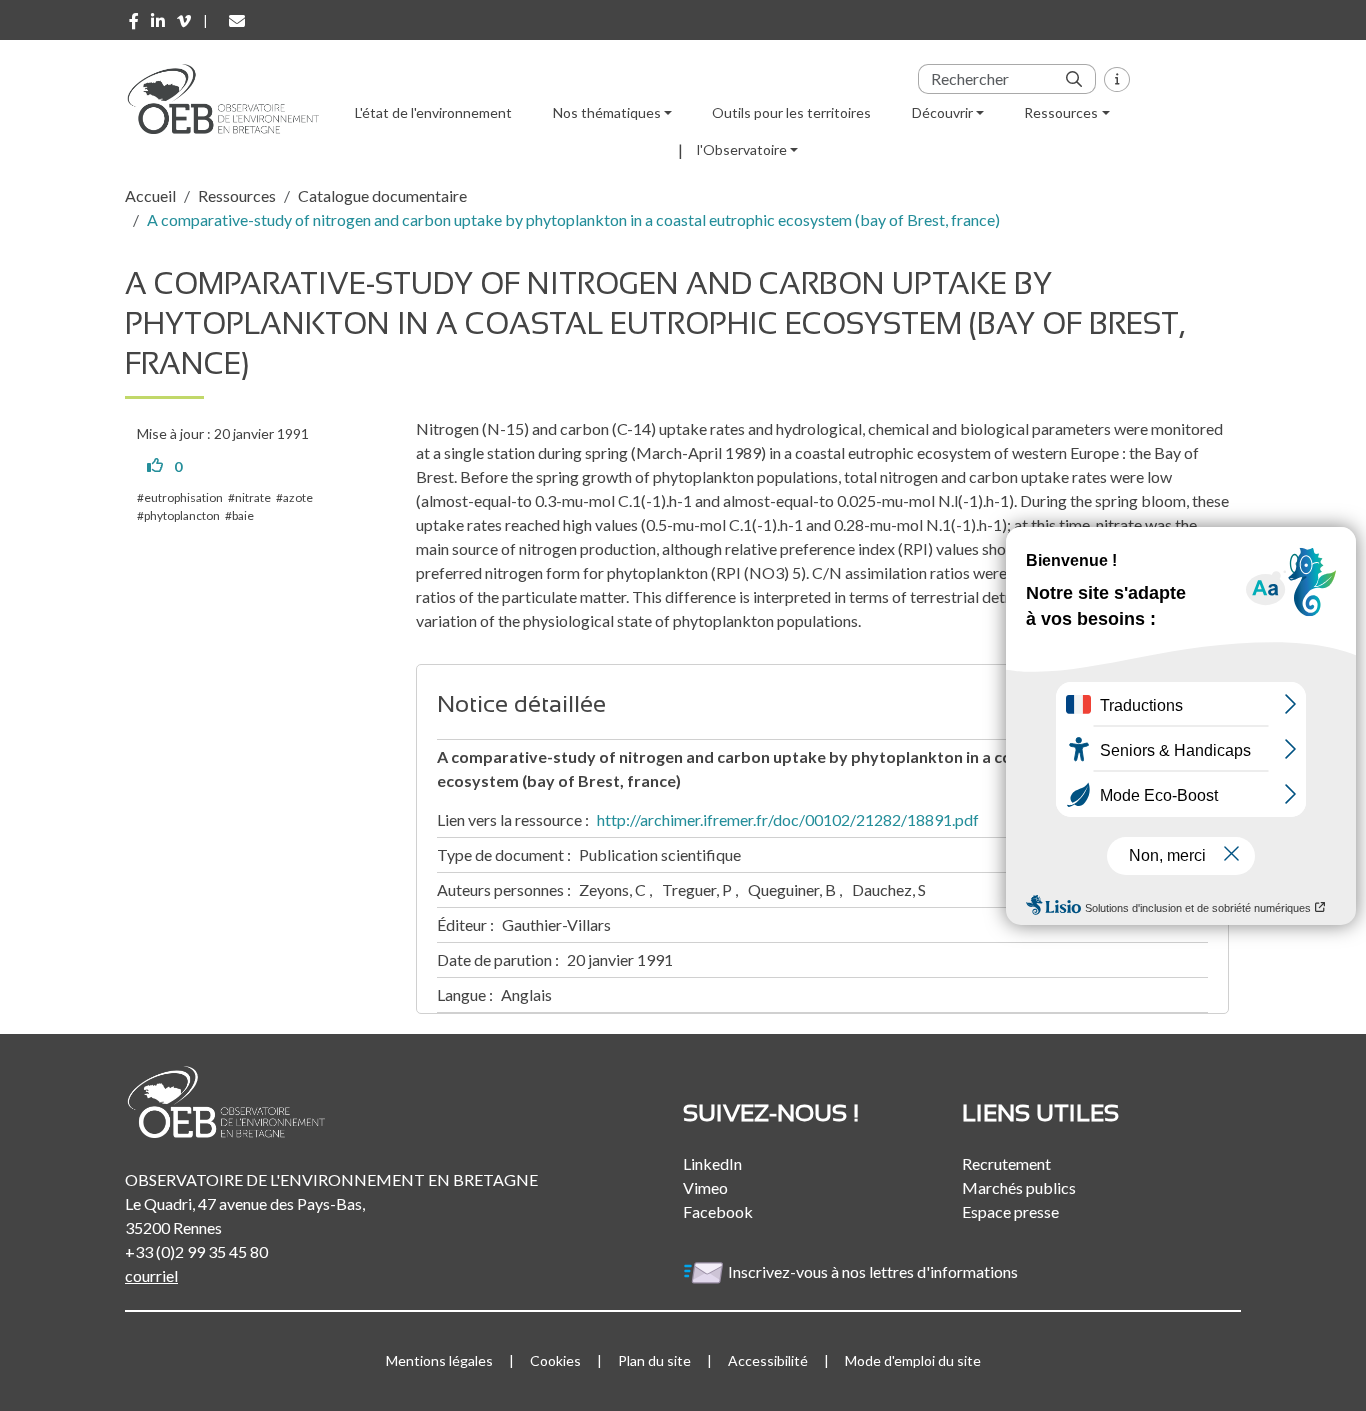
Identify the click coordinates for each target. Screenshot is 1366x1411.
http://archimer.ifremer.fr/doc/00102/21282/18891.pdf (788, 819)
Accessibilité (768, 1360)
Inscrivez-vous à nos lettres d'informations (874, 1271)
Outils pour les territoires (791, 112)
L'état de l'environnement (433, 112)
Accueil (150, 195)
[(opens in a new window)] (134, 21)
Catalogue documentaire (382, 195)
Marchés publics (1019, 1187)
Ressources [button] (1061, 112)
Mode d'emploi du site (913, 1360)
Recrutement (1006, 1163)
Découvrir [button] (942, 112)
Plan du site (654, 1360)
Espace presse (1010, 1211)
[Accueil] (230, 99)
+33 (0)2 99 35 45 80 (196, 1251)
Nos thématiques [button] (607, 112)
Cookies (555, 1360)
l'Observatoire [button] (742, 149)
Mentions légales (439, 1360)
